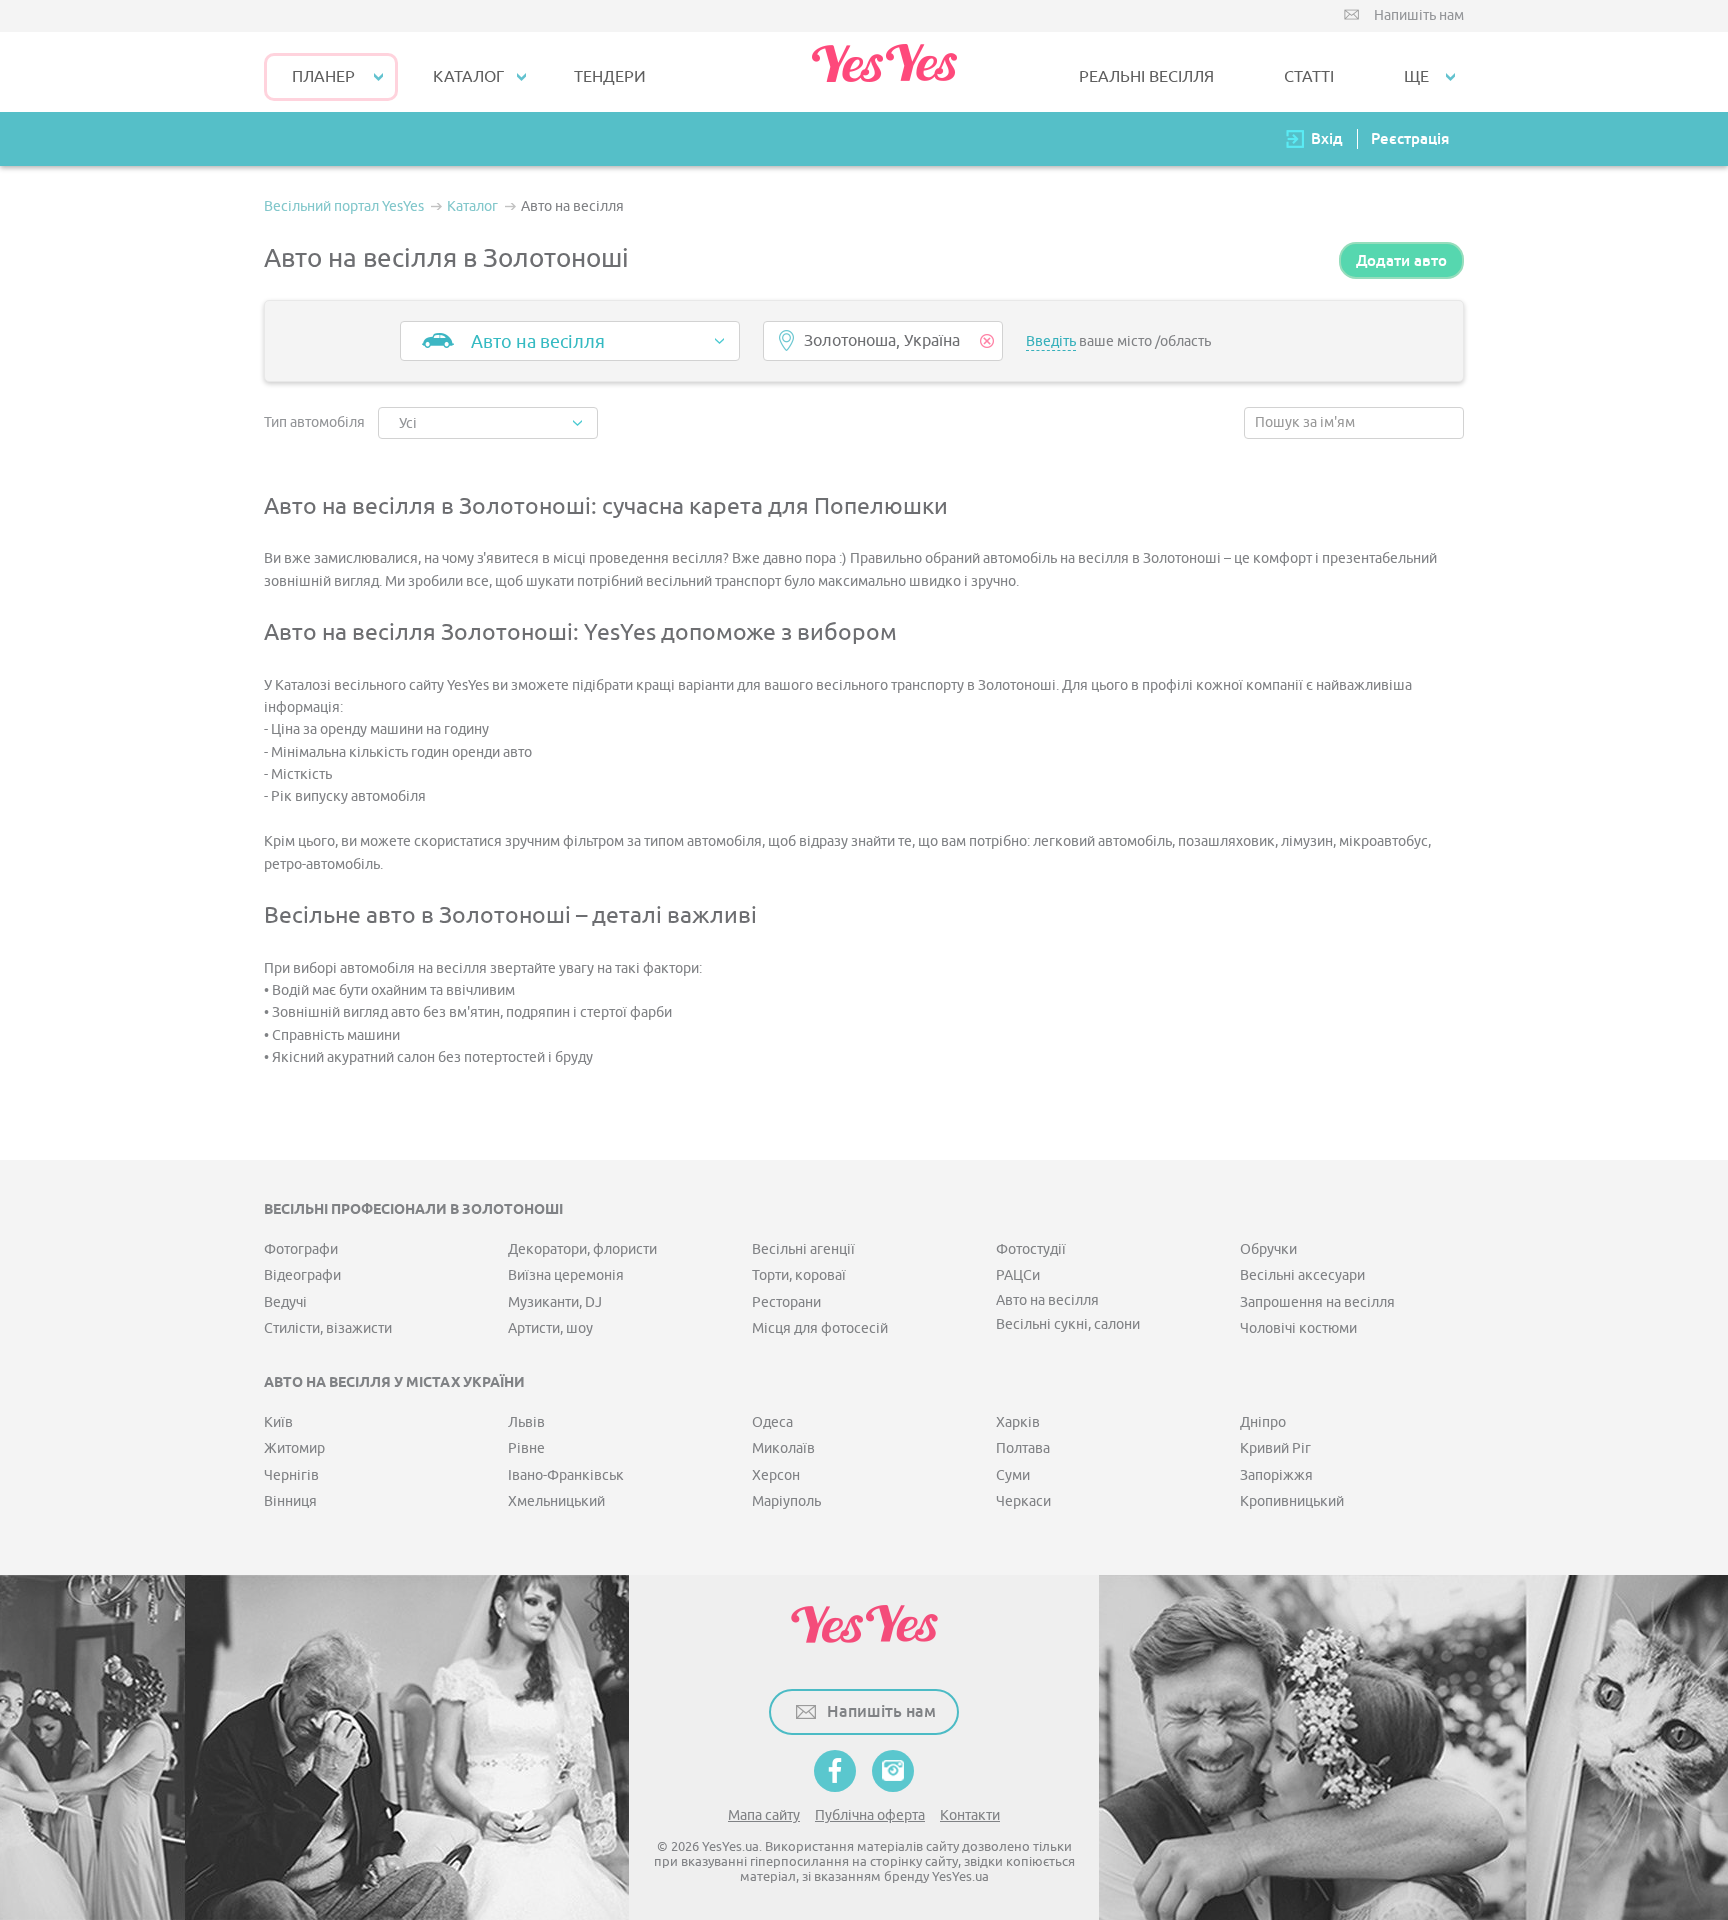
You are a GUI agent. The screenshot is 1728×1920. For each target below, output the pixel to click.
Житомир (294, 1448)
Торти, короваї (799, 1275)
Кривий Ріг (1275, 1448)
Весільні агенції (803, 1249)
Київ (278, 1422)
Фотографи (301, 1249)
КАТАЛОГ (468, 77)
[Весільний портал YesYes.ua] (884, 72)
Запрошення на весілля (1317, 1302)
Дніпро (1263, 1422)
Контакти (970, 1815)
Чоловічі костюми (1298, 1328)
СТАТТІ (1309, 77)
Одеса (772, 1422)
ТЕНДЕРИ (610, 77)
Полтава (1023, 1448)
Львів (526, 1422)
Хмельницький (556, 1501)
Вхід (1327, 138)
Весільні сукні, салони (1068, 1324)
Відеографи (302, 1275)
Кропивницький (1292, 1501)
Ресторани (786, 1302)
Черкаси (1023, 1501)
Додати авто (1401, 260)
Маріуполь (786, 1501)
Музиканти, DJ (555, 1302)
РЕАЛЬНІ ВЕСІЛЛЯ (1146, 77)
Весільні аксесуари (1302, 1275)
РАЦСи (1018, 1275)
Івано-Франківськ (566, 1475)
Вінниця (290, 1501)
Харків (1018, 1422)
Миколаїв (783, 1448)
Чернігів (291, 1475)
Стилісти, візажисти (328, 1328)
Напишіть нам (1419, 15)
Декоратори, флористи (582, 1249)
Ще (1416, 77)
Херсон (776, 1475)
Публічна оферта (870, 1815)
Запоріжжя (1276, 1475)
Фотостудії (1031, 1249)
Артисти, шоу (550, 1328)
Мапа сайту (764, 1815)
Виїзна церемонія (566, 1275)
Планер (323, 77)
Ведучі (285, 1302)
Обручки (1268, 1249)
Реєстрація (1410, 138)
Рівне (526, 1448)
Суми (1013, 1475)
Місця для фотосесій (820, 1328)
